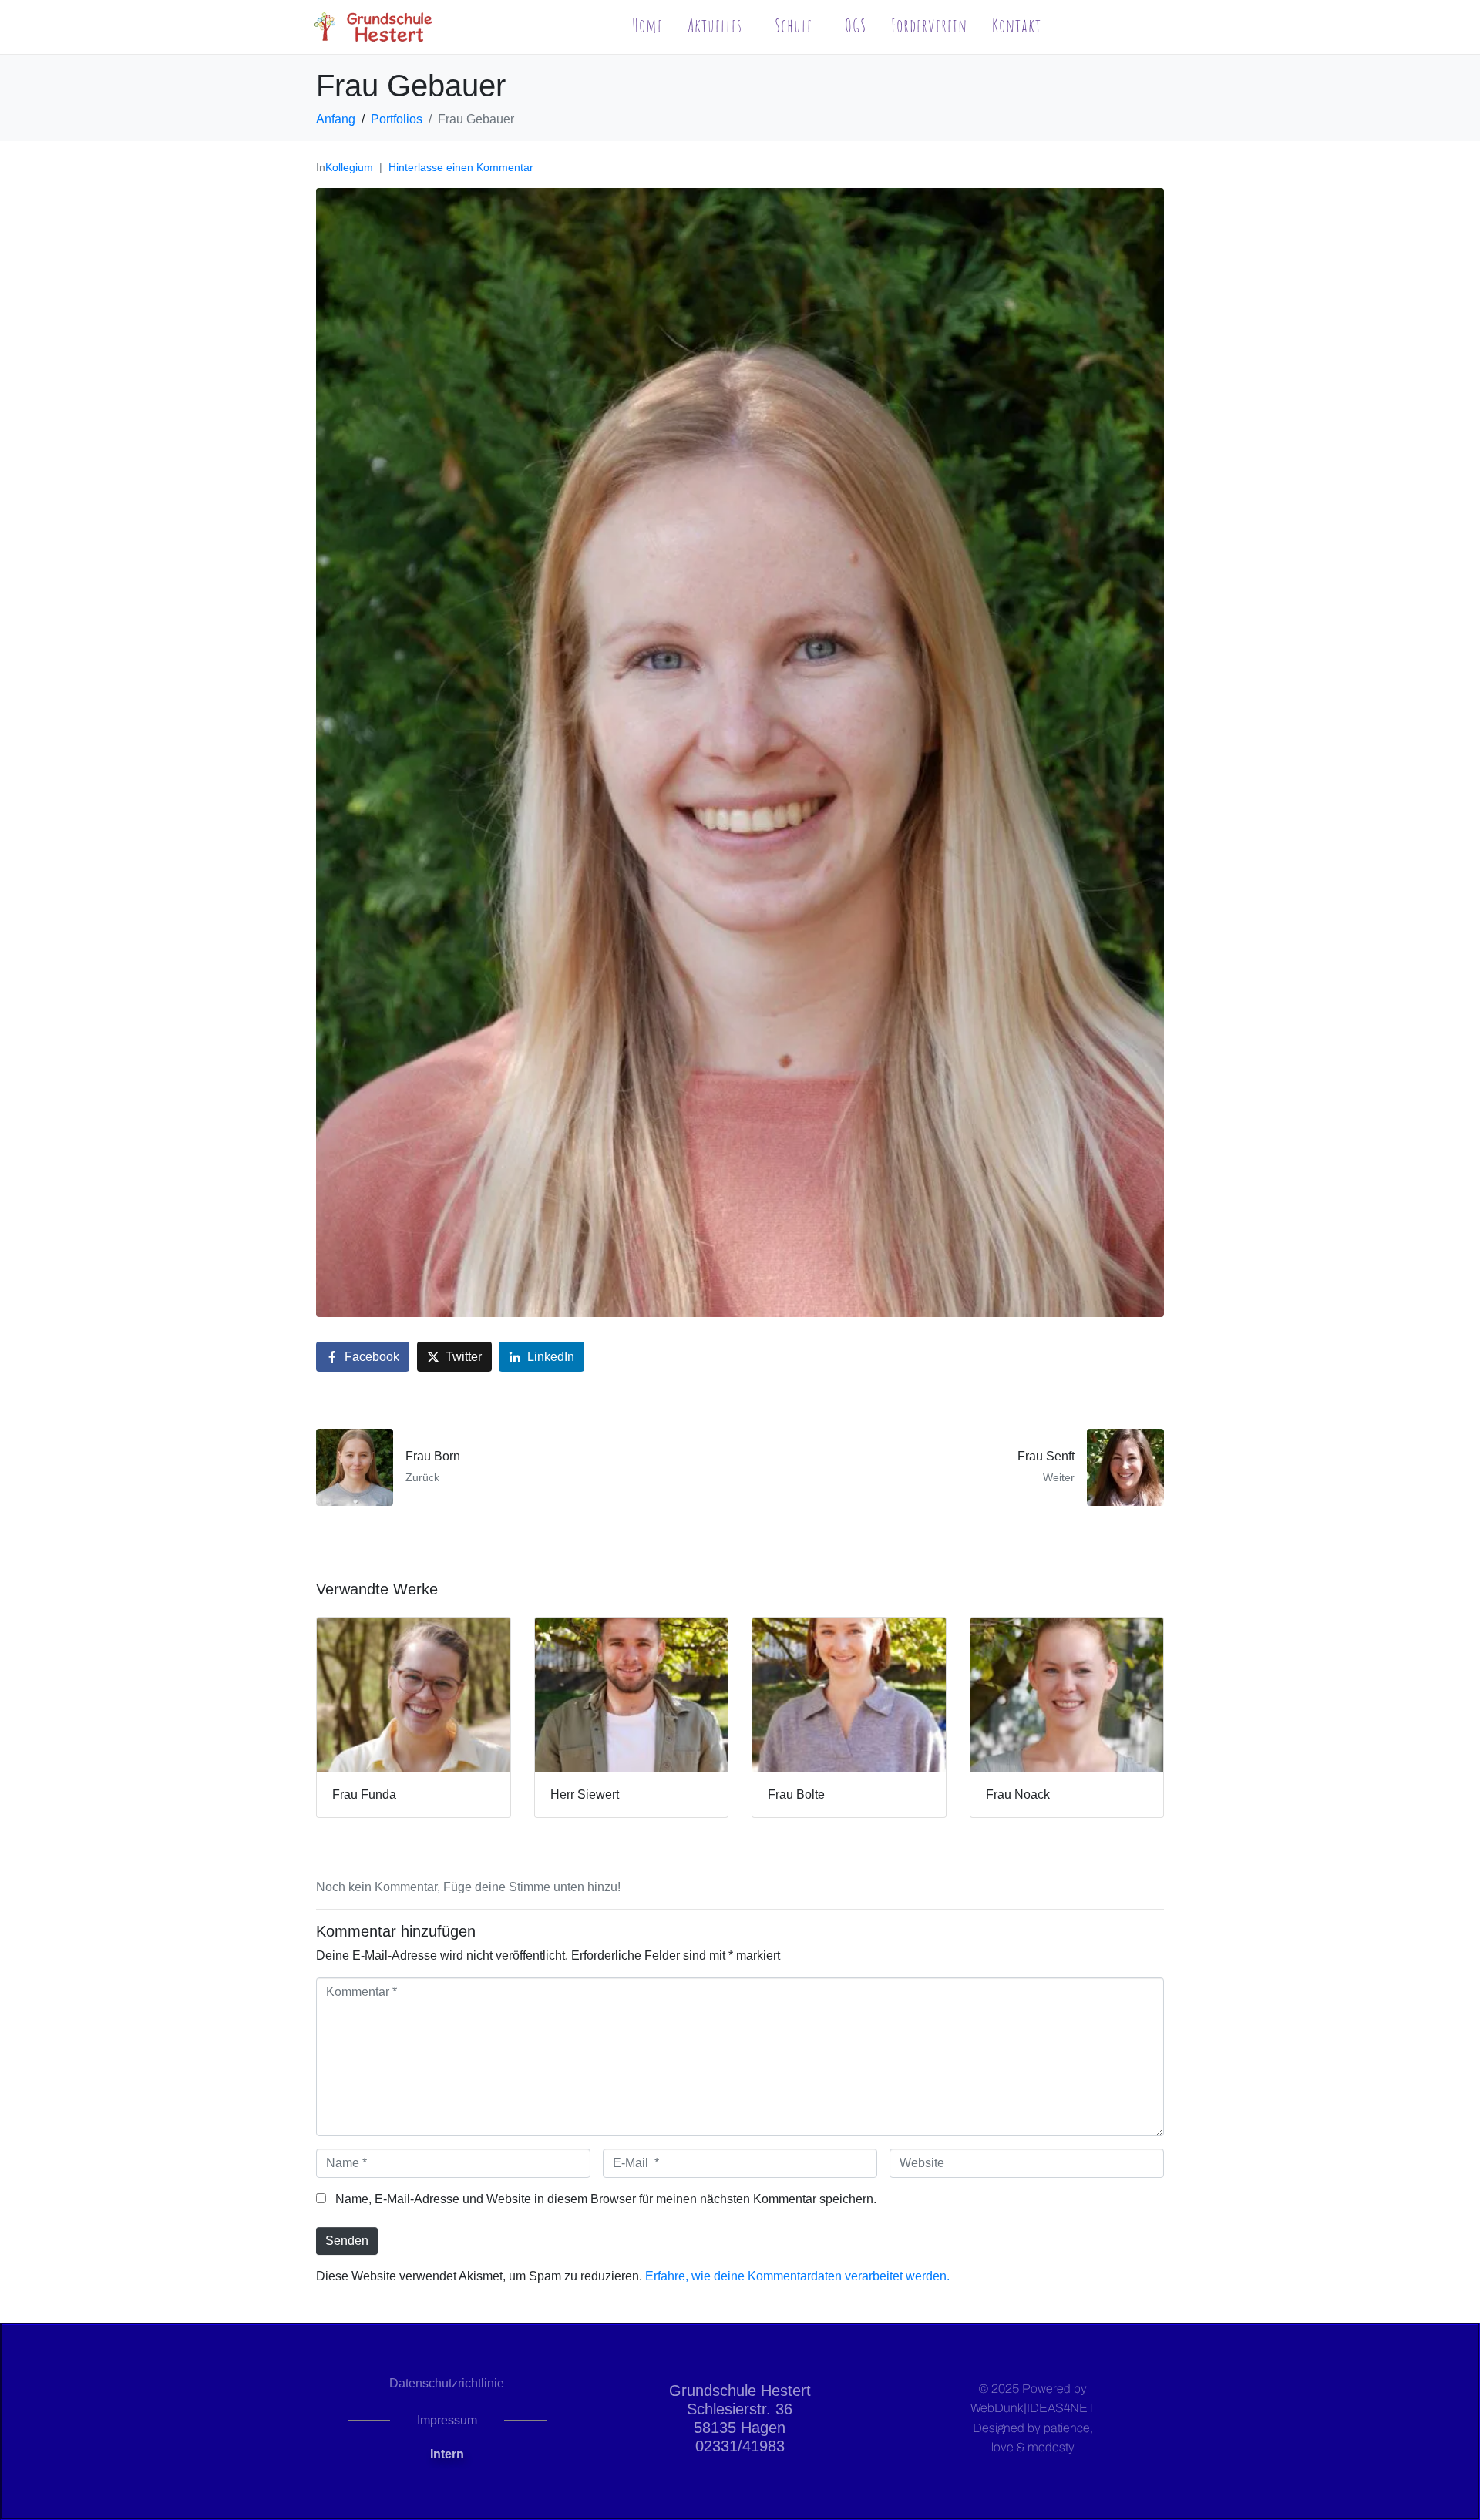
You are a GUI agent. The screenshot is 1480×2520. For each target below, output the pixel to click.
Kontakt (1017, 25)
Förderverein (929, 25)
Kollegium (349, 167)
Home (647, 25)
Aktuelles (715, 25)
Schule (794, 25)
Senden (347, 2241)
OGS (856, 25)
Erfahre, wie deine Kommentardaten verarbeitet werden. (797, 2276)
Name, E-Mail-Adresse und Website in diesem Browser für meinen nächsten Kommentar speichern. (606, 2199)
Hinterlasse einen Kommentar (461, 167)
